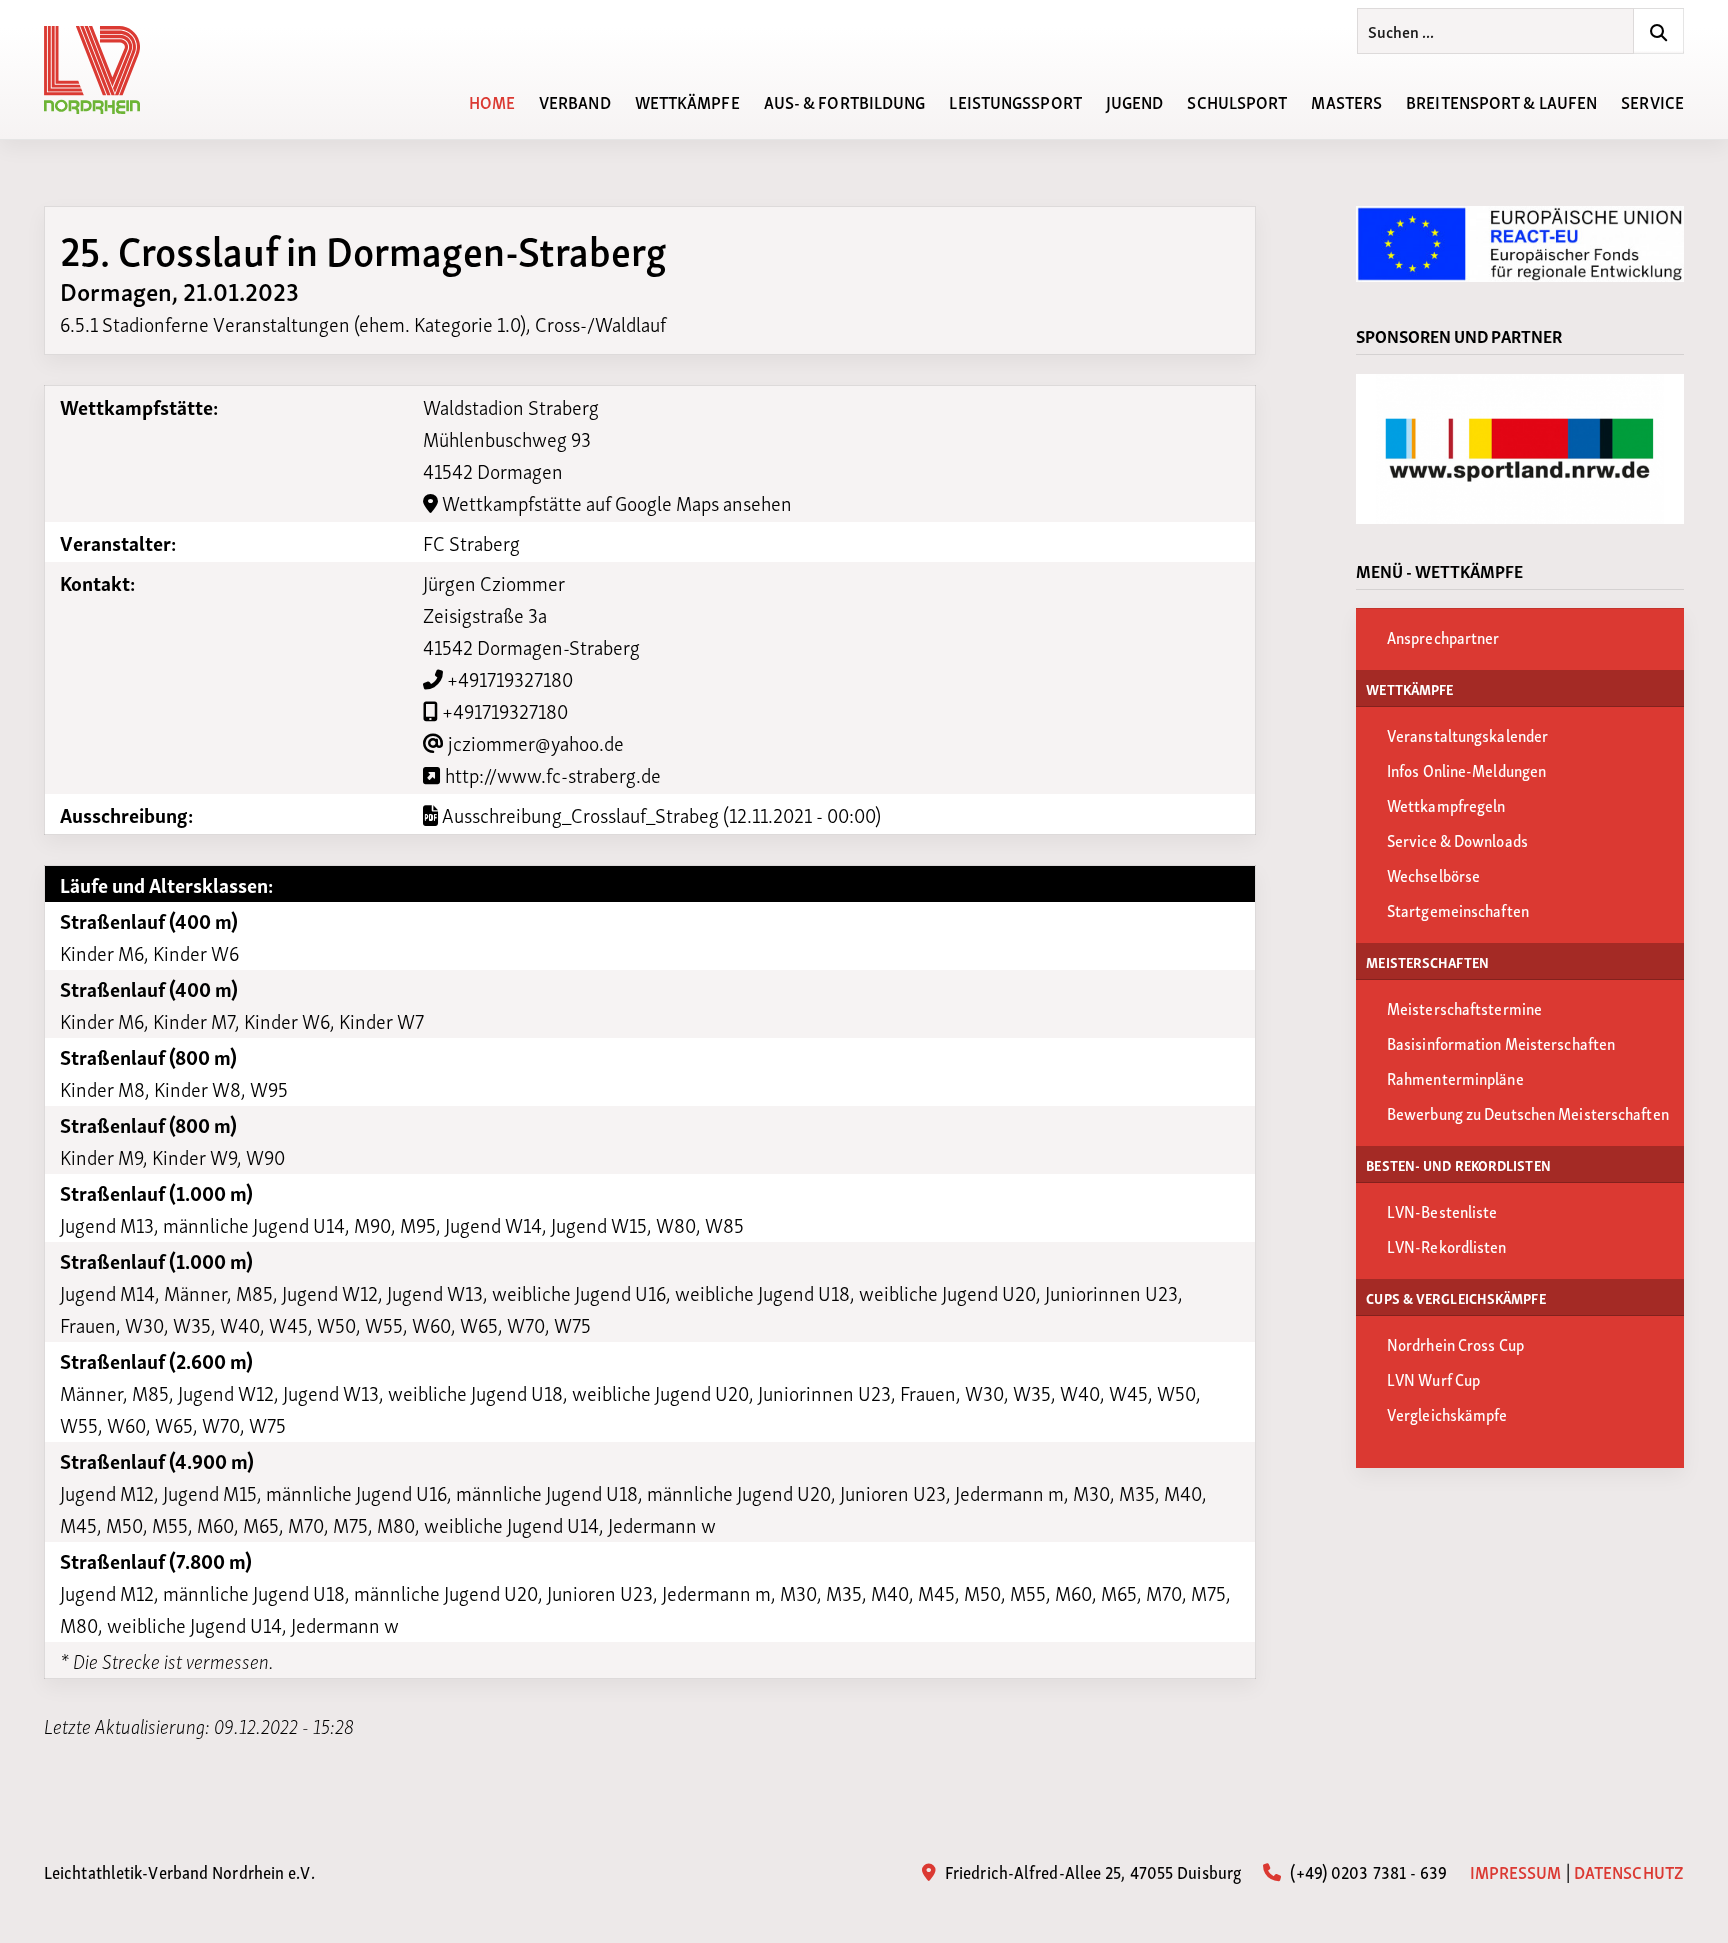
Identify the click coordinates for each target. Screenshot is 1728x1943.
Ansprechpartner (1443, 636)
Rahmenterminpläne (1455, 1077)
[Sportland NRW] (1520, 449)
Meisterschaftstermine (1464, 1007)
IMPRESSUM (1516, 1871)
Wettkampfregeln (1446, 804)
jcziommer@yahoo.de (534, 742)
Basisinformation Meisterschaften (1501, 1042)
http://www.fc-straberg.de (551, 774)
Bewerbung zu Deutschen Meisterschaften (1528, 1112)
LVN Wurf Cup (1433, 1378)
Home (492, 100)
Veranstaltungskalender (1467, 734)
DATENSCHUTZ (1629, 1871)
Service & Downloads (1457, 839)
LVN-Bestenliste (1442, 1210)
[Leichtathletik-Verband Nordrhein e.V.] (104, 70)
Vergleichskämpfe (1447, 1413)
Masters (1346, 100)
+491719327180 (508, 678)
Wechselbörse (1433, 874)
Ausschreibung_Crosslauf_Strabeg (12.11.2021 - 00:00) (659, 814)
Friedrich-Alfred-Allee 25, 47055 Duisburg (1091, 1870)
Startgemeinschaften (1458, 909)
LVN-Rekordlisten (1447, 1245)
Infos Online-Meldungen (1466, 769)
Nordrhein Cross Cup (1455, 1343)
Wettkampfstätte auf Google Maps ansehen (615, 502)
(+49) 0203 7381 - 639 (1366, 1870)
